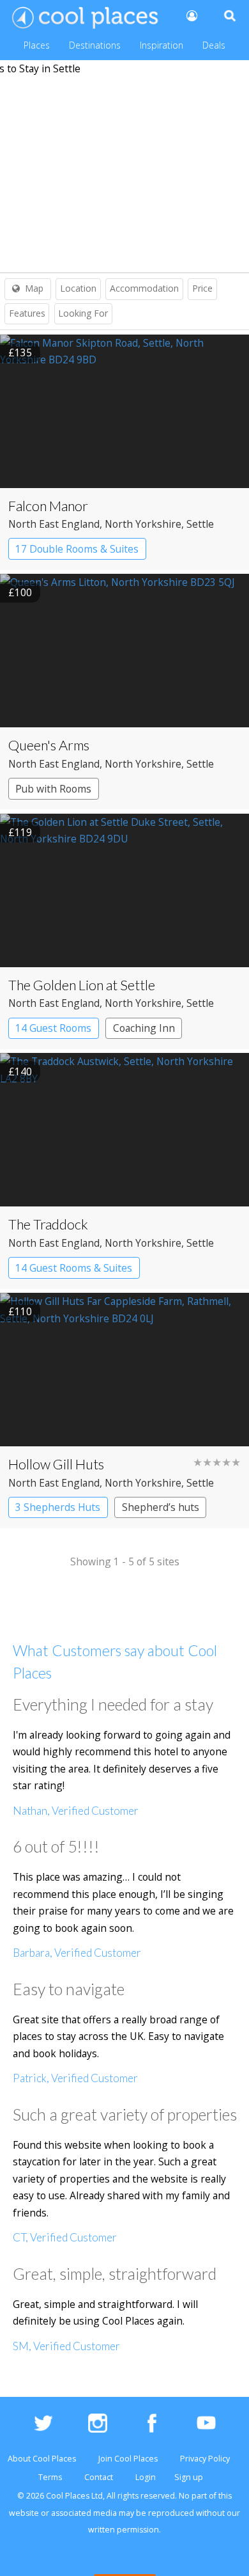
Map (34, 288)
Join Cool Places (128, 2459)
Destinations (95, 45)
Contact (99, 2477)
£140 (20, 1071)
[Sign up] (191, 15)
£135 (20, 352)
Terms (50, 2477)
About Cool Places (42, 2459)
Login (146, 2477)
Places (37, 45)
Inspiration (162, 45)
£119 (20, 832)
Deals (214, 45)
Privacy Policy (205, 2459)
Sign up (189, 2477)
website (24, 2513)
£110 (20, 1311)
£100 (20, 592)
